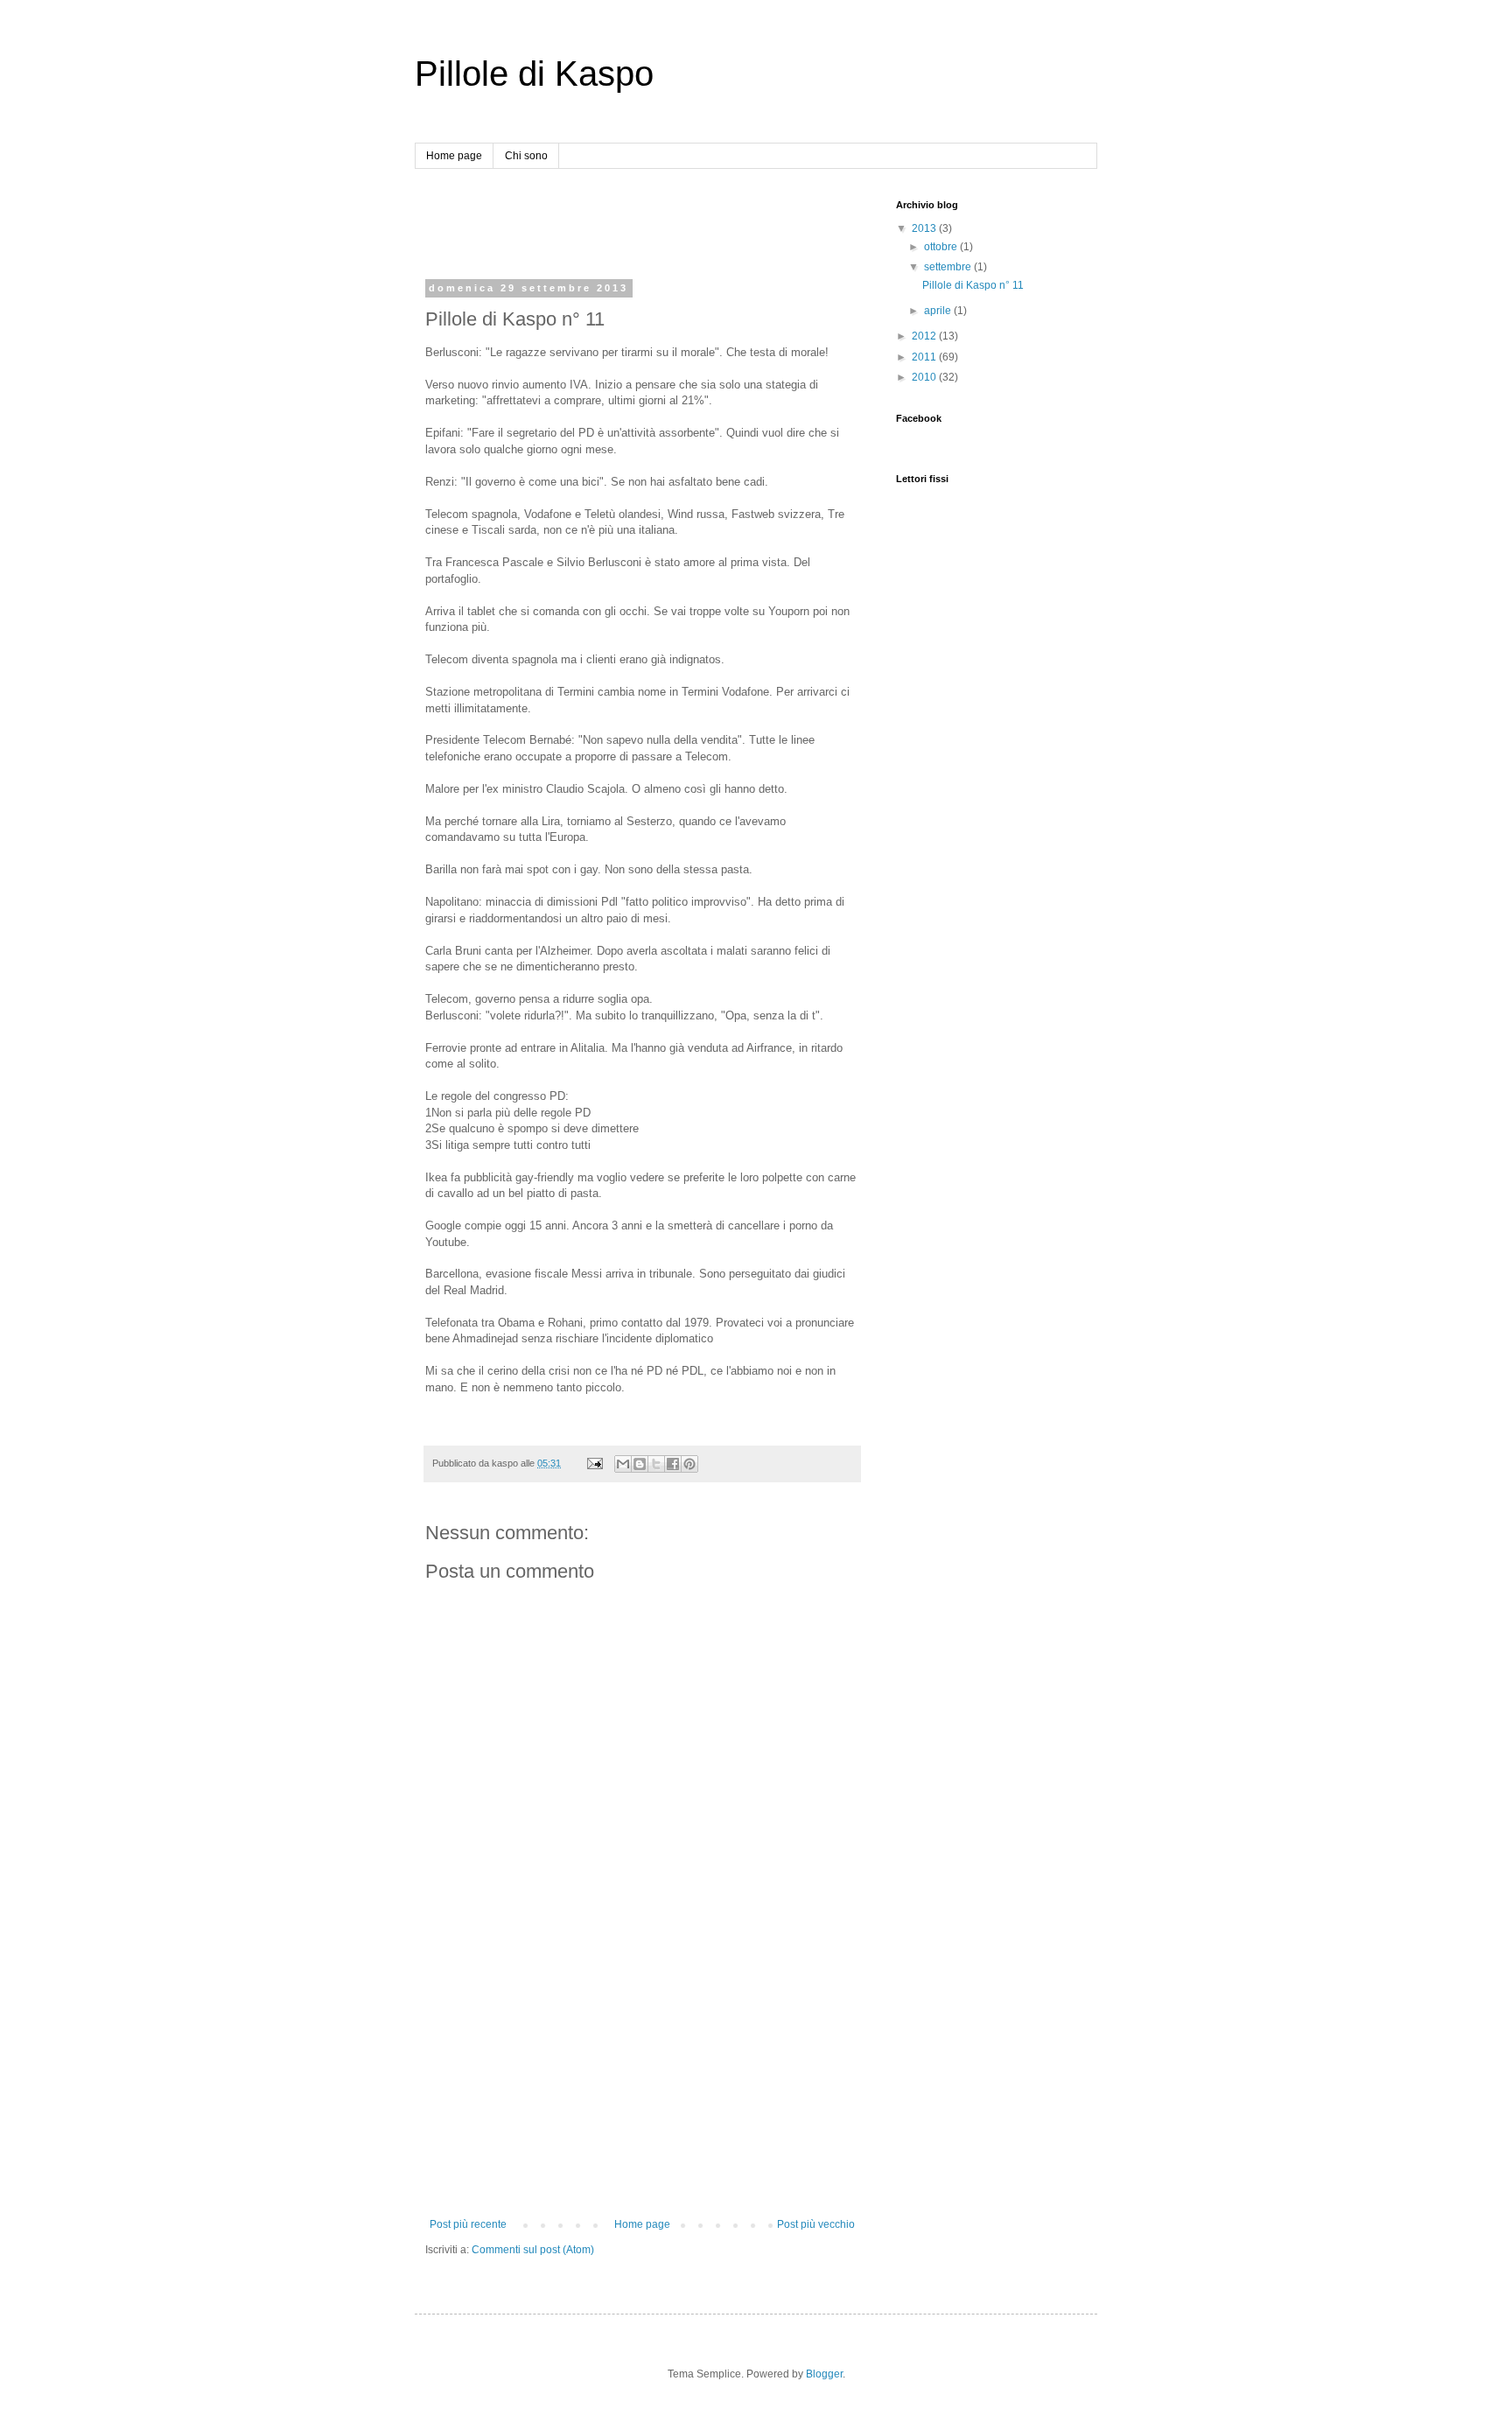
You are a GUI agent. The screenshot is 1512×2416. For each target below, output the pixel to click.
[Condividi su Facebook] (673, 1464)
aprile (939, 311)
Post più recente (468, 2224)
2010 (925, 377)
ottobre (942, 247)
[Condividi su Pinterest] (689, 1464)
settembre (949, 267)
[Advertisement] (630, 226)
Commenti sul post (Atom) (533, 2250)
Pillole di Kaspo (534, 74)
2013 (925, 228)
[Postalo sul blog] (640, 1464)
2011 (925, 357)
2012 (925, 336)
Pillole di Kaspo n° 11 (973, 285)
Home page (454, 156)
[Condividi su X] (656, 1464)
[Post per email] (594, 1463)
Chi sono (526, 156)
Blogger (824, 2374)
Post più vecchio (816, 2224)
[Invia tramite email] (623, 1464)
